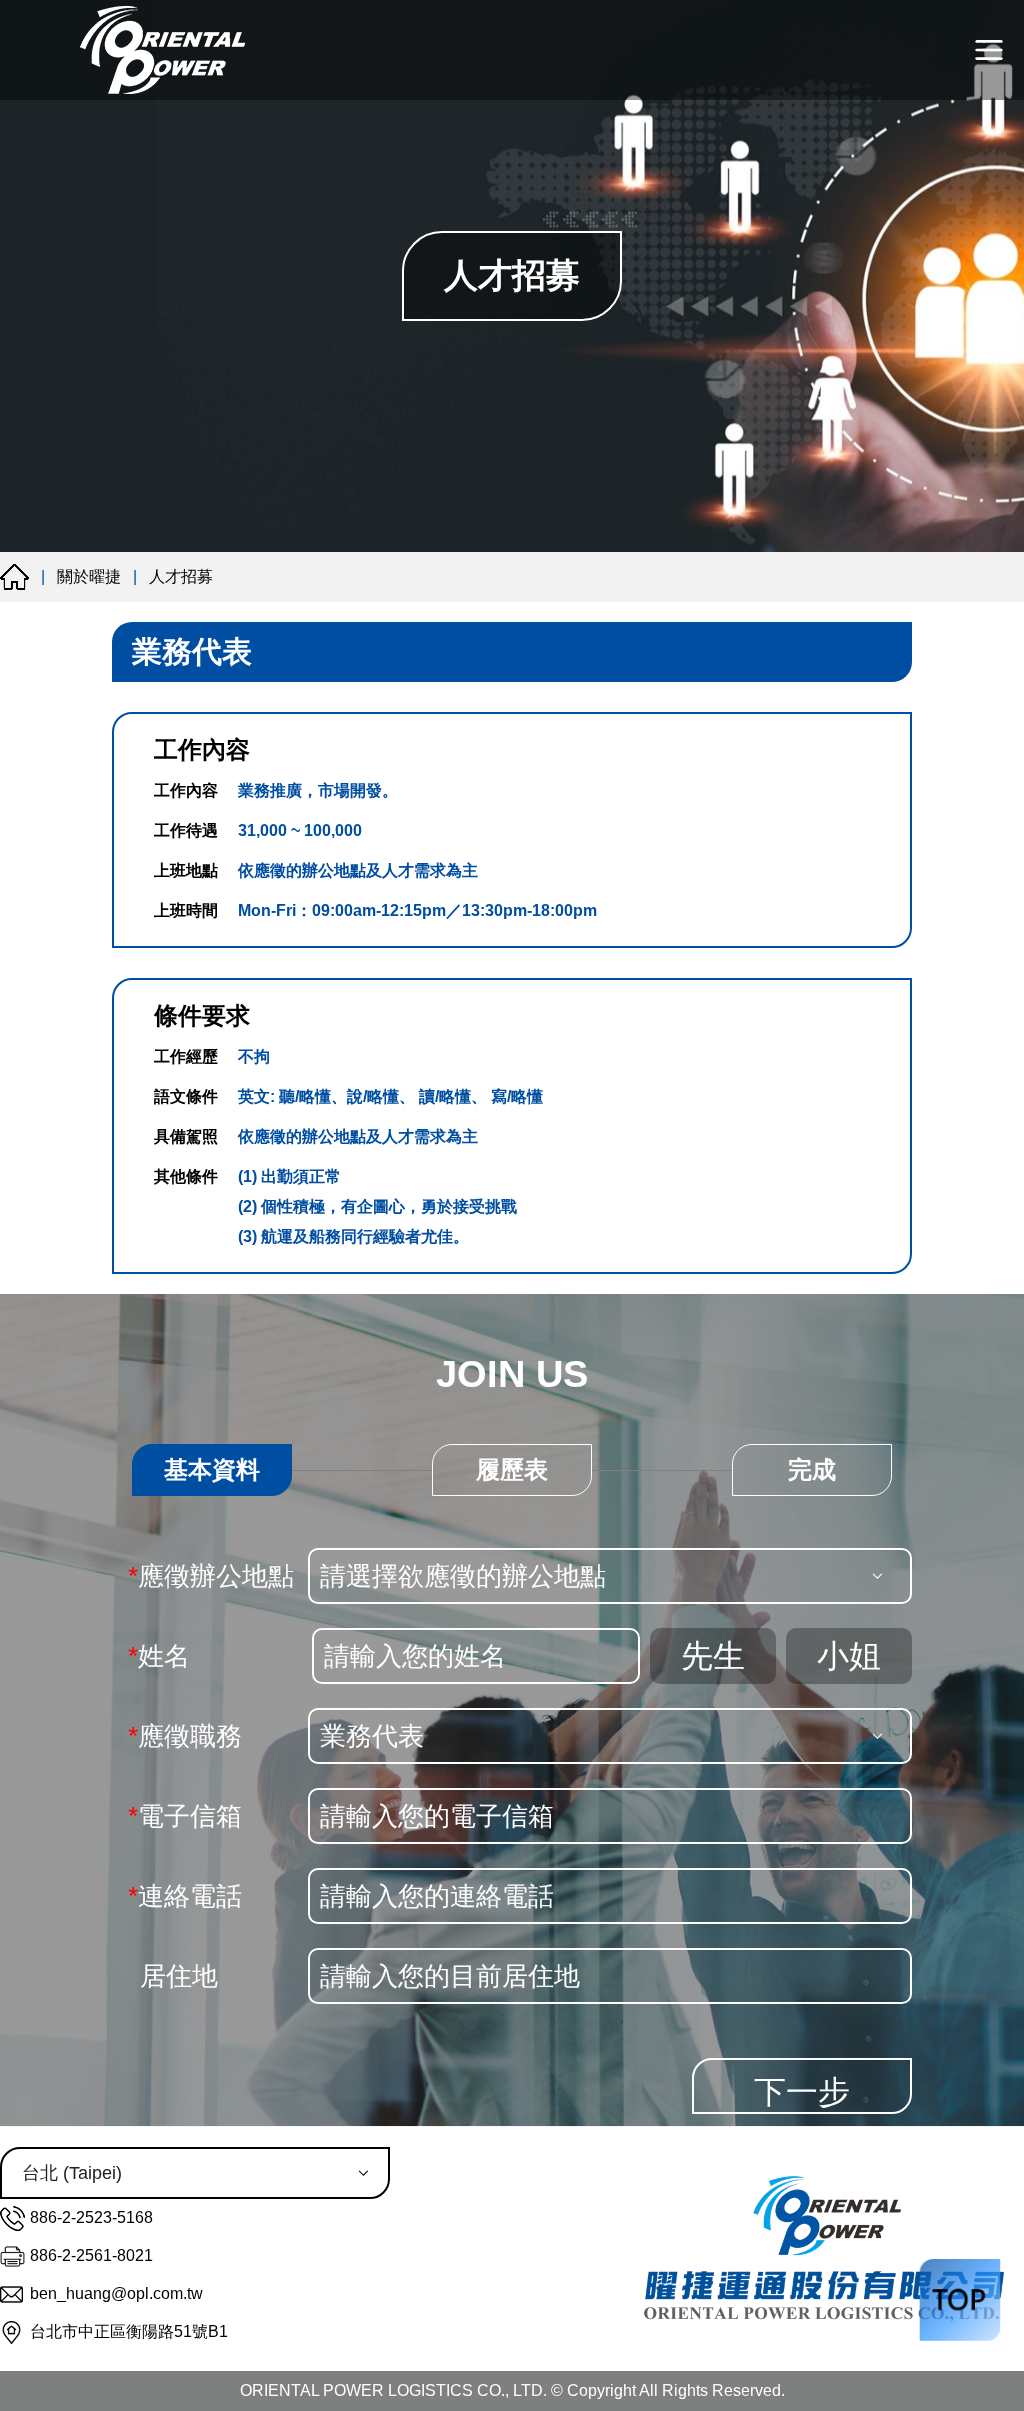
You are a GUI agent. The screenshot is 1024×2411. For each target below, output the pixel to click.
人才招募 (181, 576)
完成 (812, 1469)
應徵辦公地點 (211, 1576)
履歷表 (512, 1469)
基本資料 (212, 1469)
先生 (713, 1656)
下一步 (802, 2092)
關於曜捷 (89, 576)
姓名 (159, 1656)
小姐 (849, 1656)
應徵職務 (185, 1736)
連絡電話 (185, 1896)
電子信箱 (185, 1816)
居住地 (179, 1976)
